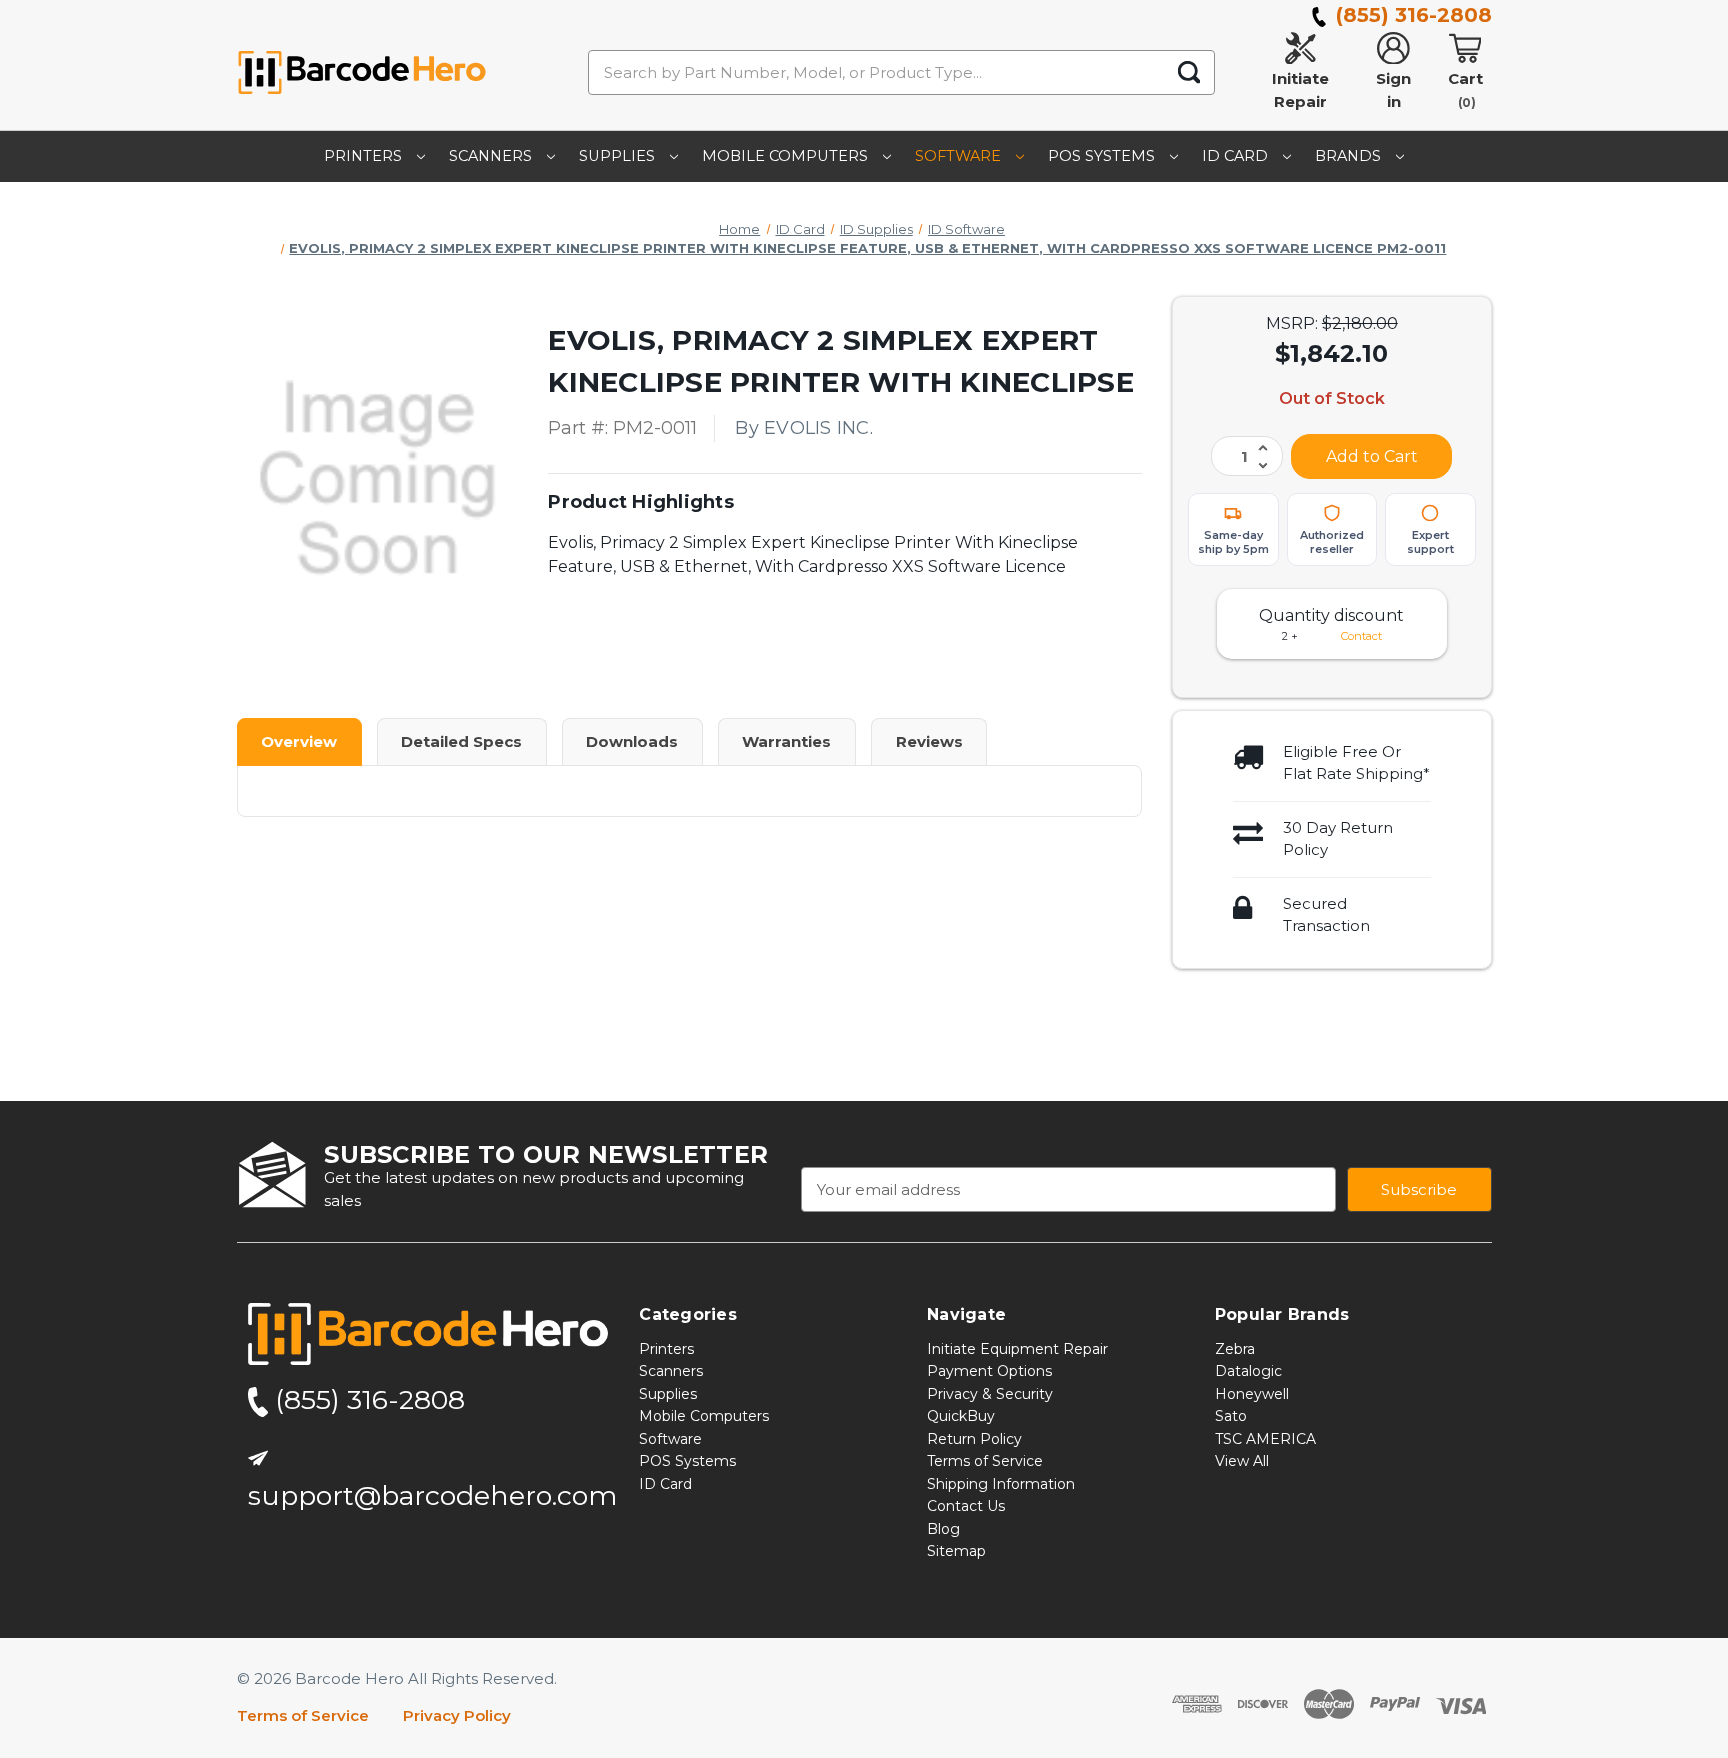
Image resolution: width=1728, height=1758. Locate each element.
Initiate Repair (1300, 90)
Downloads (632, 741)
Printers (365, 156)
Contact (1361, 636)
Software (960, 156)
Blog (943, 1529)
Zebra (1235, 1349)
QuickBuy (961, 1417)
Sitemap (956, 1552)
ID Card (1237, 156)
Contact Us (966, 1507)
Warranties (786, 741)
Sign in (1393, 90)
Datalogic (1248, 1372)
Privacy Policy (457, 1716)
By (804, 428)
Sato (1231, 1417)
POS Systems (1103, 156)
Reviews (929, 741)
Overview (299, 741)
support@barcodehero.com (432, 1496)
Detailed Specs (461, 741)
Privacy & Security (990, 1394)
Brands (1350, 156)
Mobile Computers (787, 156)
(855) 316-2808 (1411, 15)
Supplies (619, 156)
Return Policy (974, 1439)
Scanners (492, 156)
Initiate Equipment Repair (1017, 1349)
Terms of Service (985, 1462)
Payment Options (989, 1372)
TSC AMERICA (1265, 1439)
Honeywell (1252, 1394)
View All (1242, 1462)
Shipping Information (1001, 1484)
